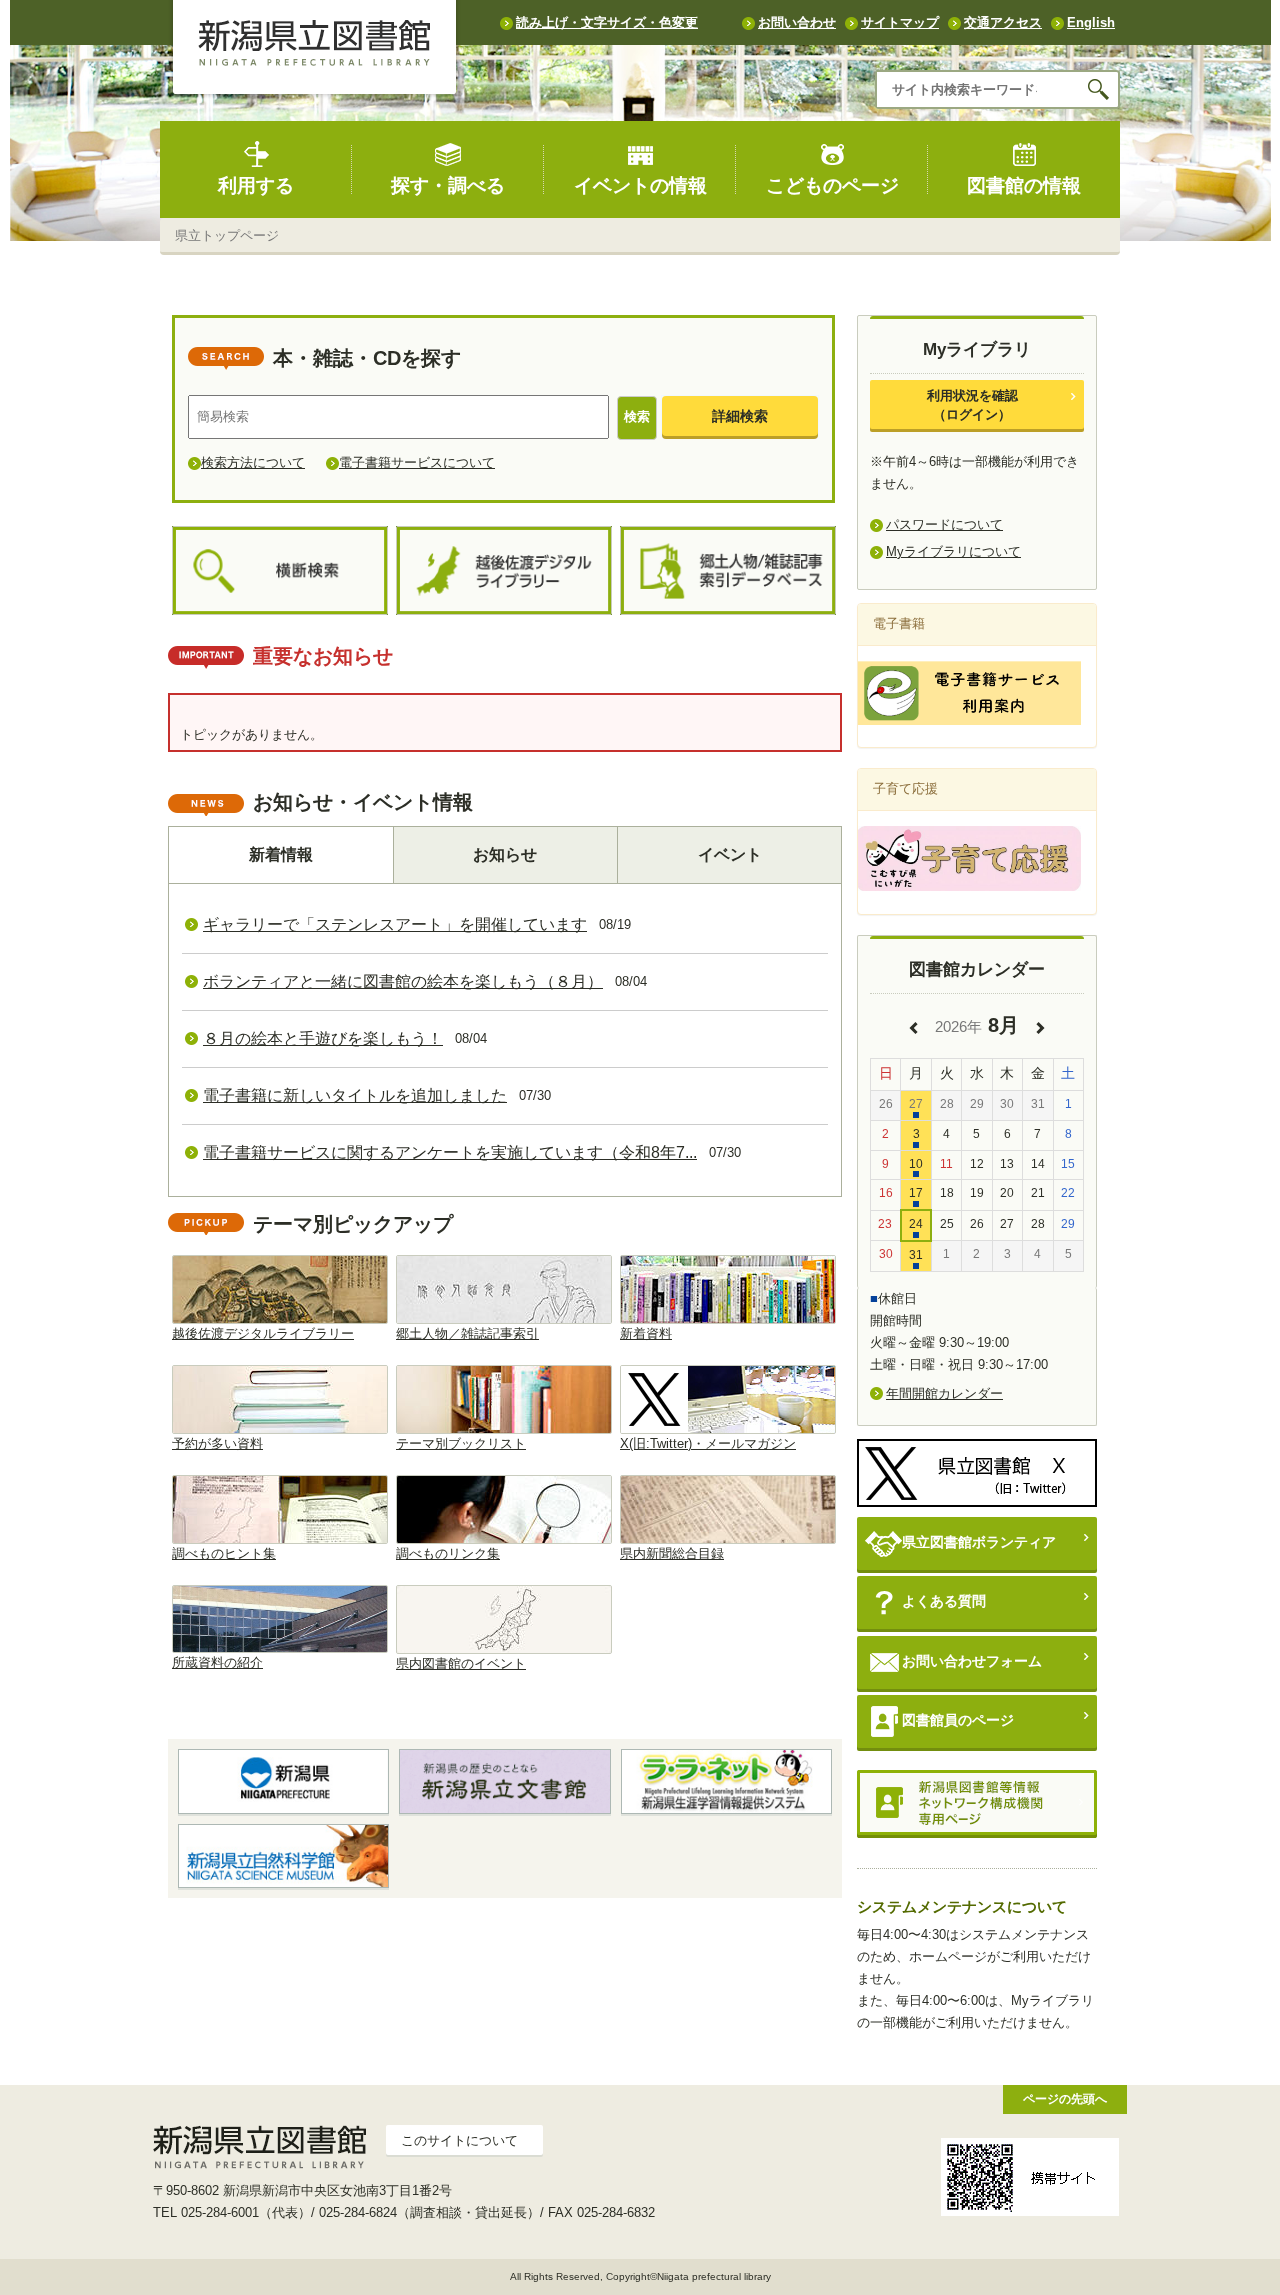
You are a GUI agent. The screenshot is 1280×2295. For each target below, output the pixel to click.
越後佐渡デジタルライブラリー (263, 1333)
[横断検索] (280, 571)
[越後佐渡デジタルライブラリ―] (504, 571)
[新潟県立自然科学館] (283, 1856)
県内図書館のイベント (461, 1663)
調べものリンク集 (448, 1553)
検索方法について (253, 462)
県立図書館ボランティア (979, 1542)
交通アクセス (1003, 22)
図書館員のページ (958, 1720)
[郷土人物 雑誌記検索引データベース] (728, 571)
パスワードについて (944, 524)
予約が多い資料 (217, 1443)
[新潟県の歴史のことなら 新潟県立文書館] (504, 1781)
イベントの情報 (640, 185)
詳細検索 (740, 416)
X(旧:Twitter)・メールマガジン (708, 1443)
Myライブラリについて (953, 551)
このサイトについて (459, 2140)
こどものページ (832, 185)
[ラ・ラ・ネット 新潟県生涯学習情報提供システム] (726, 1781)
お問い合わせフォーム (972, 1661)
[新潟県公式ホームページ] (283, 1781)
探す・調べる (448, 185)
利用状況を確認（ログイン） (972, 404)
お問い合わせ (797, 22)
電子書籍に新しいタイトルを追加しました (355, 1095)
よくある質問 (944, 1601)
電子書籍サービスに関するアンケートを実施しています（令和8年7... (450, 1152)
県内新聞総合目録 (672, 1553)
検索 (637, 416)
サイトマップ (900, 22)
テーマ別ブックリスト (461, 1443)
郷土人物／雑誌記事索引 (467, 1333)
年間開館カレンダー (944, 1393)
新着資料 (646, 1333)
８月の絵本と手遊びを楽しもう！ (323, 1038)
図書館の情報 (1024, 185)
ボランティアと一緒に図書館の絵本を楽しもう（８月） (403, 981)
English (1091, 22)
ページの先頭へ (1065, 2098)
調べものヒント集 (224, 1553)
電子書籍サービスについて (417, 462)
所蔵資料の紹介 (217, 1662)
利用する (256, 185)
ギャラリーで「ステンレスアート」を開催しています (395, 924)
